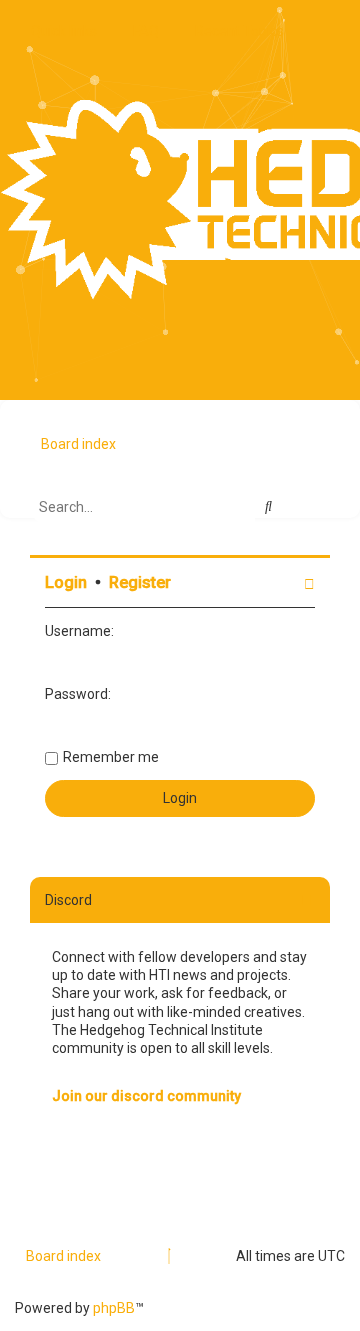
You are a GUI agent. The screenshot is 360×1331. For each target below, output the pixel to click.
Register (140, 582)
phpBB (114, 1308)
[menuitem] (140, 31)
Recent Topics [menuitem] (239, 31)
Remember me (111, 757)
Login (66, 582)
